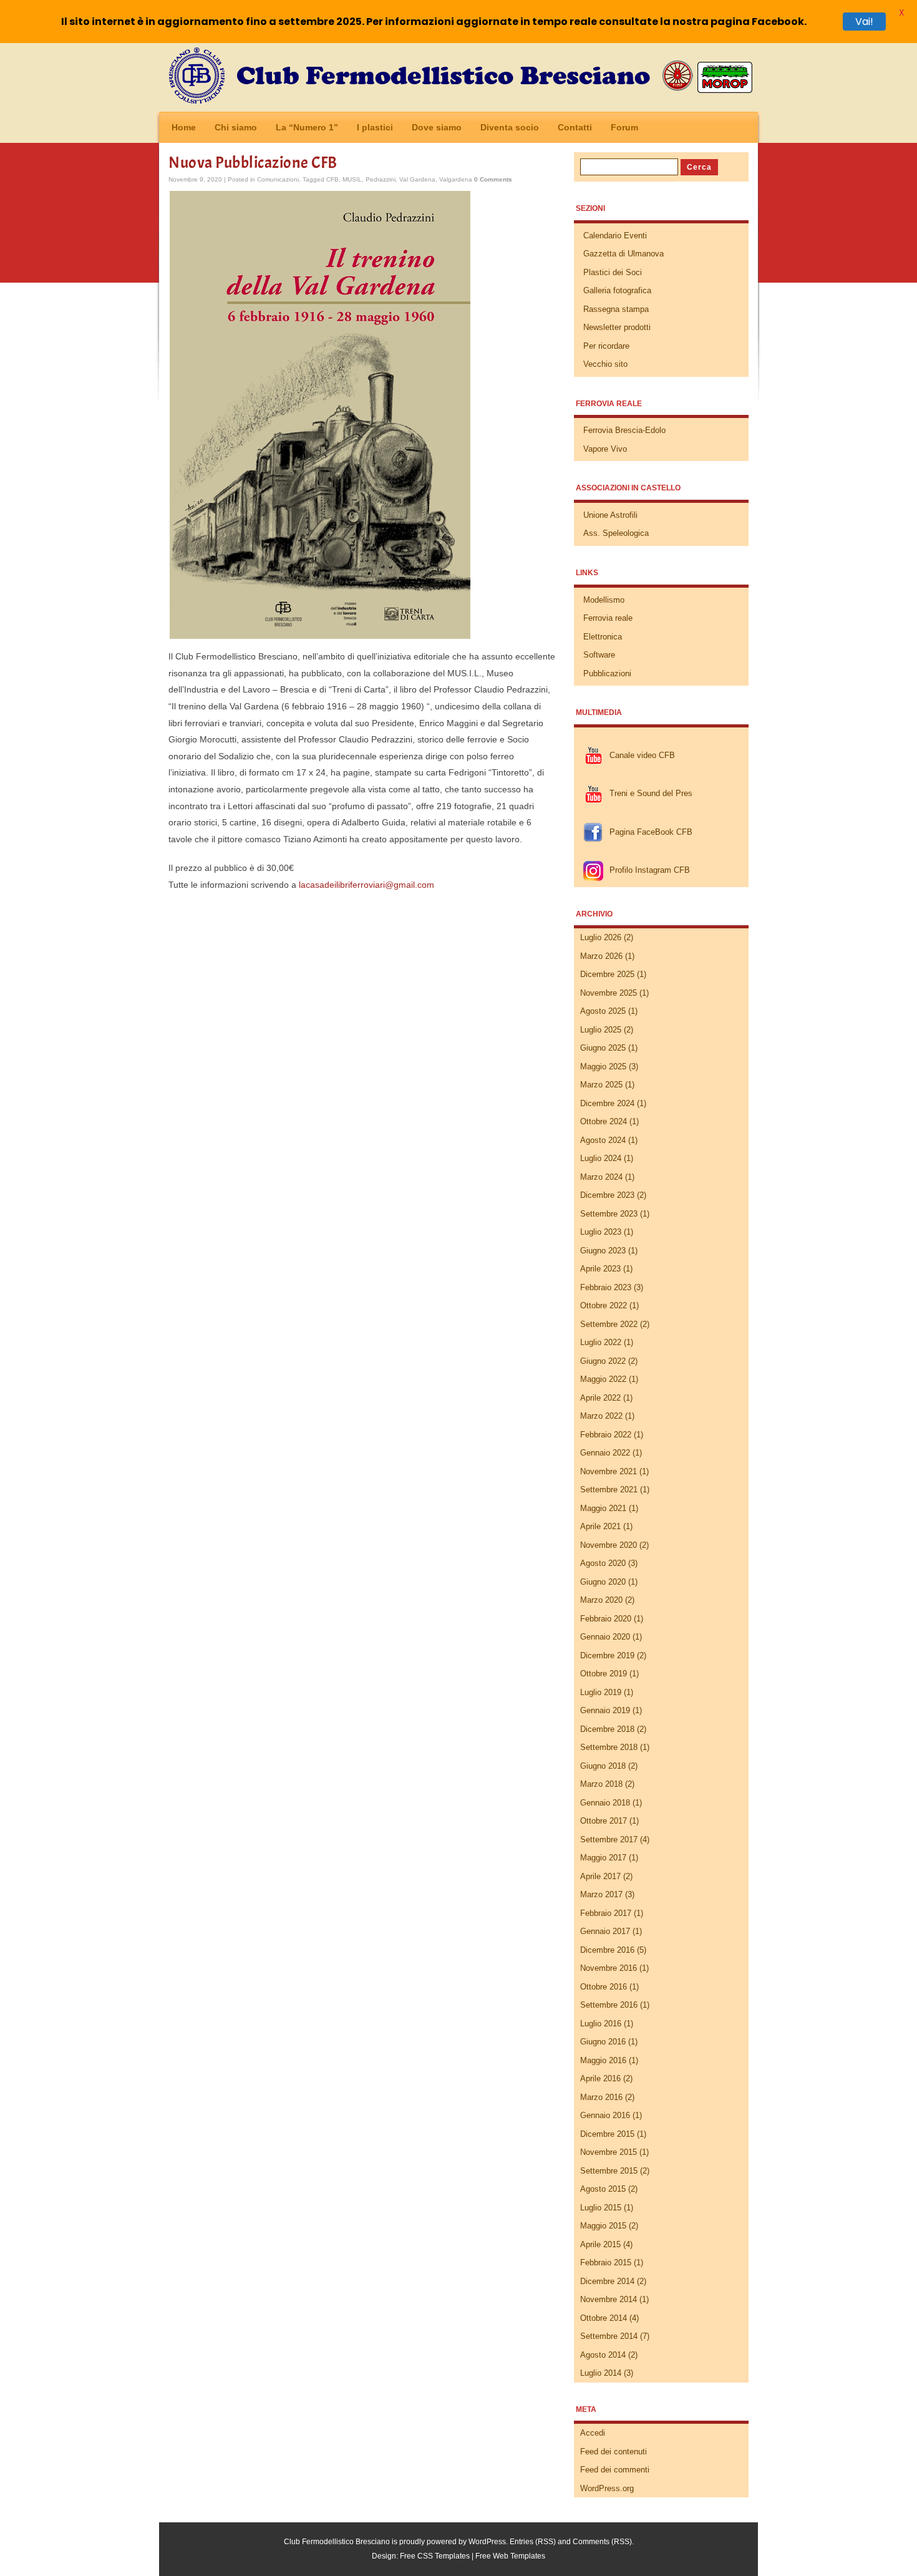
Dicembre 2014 (607, 2281)
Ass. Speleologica (616, 533)
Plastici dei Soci (613, 272)
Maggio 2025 (603, 1067)
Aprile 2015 (600, 2244)
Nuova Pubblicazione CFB (253, 163)
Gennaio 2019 (605, 1710)
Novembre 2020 (609, 1545)
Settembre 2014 (609, 2336)
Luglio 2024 (601, 1158)
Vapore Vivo (605, 449)
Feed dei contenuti (614, 2452)
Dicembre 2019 (607, 1655)
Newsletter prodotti (617, 327)
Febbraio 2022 (606, 1435)
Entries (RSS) (533, 2542)
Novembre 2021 (609, 1471)
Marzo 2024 (601, 1177)
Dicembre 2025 (607, 974)
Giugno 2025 (603, 1048)
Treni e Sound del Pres (651, 793)
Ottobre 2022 (604, 1305)
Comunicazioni (278, 179)
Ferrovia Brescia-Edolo (624, 430)
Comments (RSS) (602, 2542)
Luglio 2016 (601, 2024)
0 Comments (493, 179)
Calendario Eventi (615, 236)
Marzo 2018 (601, 1784)
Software (599, 655)
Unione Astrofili (610, 515)
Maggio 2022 (603, 1379)
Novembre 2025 (609, 993)
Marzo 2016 (601, 2097)
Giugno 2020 (603, 1582)
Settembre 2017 (609, 1840)
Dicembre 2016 (607, 1950)
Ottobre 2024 (604, 1121)
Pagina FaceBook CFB (651, 832)
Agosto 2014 (603, 2355)
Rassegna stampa (616, 309)
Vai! (864, 22)
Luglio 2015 (601, 2208)
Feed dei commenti (615, 2470)
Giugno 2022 (603, 1361)
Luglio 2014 (601, 2373)
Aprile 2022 (600, 1398)
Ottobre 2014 (604, 2318)
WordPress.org (607, 2488)
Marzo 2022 (601, 1416)
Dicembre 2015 (607, 2134)
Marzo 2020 (601, 1600)
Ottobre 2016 (604, 1987)
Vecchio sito (605, 364)
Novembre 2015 (609, 2152)
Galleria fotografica (617, 290)
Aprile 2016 (600, 2078)
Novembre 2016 (609, 1968)
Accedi (593, 2433)
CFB (332, 179)
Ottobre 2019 (604, 1674)
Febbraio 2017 (606, 1913)
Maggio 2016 (603, 2060)
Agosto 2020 (603, 1563)
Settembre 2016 (609, 2005)
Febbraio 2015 (606, 2263)
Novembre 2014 (609, 2299)
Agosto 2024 (603, 1140)
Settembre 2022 (609, 1324)
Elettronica (603, 637)
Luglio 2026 (601, 937)
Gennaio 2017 (605, 1931)
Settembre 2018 (609, 1747)
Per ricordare (606, 346)
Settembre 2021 (609, 1490)
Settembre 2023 (609, 1214)
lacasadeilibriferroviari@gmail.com (366, 885)
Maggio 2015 (603, 2226)
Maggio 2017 (603, 1858)
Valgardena (456, 179)
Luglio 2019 (601, 1692)
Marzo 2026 (601, 956)
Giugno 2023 (603, 1251)
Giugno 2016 (603, 2042)
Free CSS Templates (435, 2556)
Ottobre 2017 (604, 1821)
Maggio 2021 (603, 1508)
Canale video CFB (642, 755)
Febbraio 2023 (606, 1287)
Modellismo (604, 600)
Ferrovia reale (608, 618)
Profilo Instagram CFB (650, 870)
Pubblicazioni (607, 673)
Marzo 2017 (601, 1894)
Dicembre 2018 (607, 1729)
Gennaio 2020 (605, 1637)
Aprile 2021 (600, 1526)
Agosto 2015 (603, 2189)
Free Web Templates (510, 2556)
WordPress (487, 2542)
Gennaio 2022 (605, 1453)
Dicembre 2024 (607, 1103)
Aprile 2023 (600, 1269)
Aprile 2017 (600, 1876)
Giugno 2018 (603, 1766)
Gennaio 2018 (605, 1803)
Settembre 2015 (609, 2171)
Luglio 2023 (601, 1232)
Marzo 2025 (601, 1085)
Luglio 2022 (601, 1342)
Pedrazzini (381, 179)
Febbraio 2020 (606, 1619)
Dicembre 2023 (607, 1195)
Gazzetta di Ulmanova (623, 254)
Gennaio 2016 (605, 2115)
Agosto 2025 (603, 1011)
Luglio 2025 (601, 1030)
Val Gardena (417, 179)
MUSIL (352, 179)
